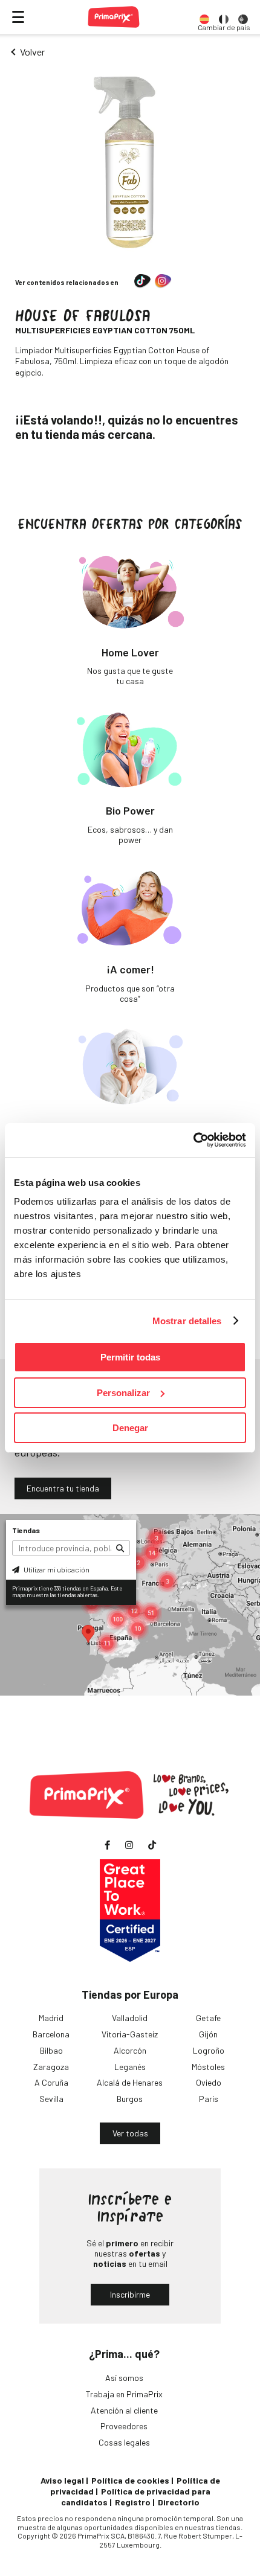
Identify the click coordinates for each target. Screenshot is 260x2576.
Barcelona (51, 2034)
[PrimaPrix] (114, 17)
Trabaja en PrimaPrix (124, 2394)
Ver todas (130, 2133)
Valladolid (130, 2018)
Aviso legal (62, 2480)
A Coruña (51, 2082)
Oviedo (209, 2082)
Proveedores (124, 2426)
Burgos (130, 2099)
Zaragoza (51, 2067)
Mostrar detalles (187, 1321)
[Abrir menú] (18, 17)
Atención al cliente (124, 2410)
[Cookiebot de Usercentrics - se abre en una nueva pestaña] (193, 1140)
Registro (133, 2502)
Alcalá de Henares (130, 2082)
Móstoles (208, 2067)
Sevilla (51, 2099)
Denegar (130, 1428)
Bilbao (51, 2050)
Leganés (130, 2067)
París (209, 2099)
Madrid (51, 2018)
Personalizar (123, 1393)
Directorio (179, 2502)
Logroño (209, 2050)
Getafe (208, 2018)
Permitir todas (130, 1357)
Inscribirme (130, 2294)
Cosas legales (124, 2442)
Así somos (124, 2378)
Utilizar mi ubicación (56, 1569)
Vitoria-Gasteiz (130, 2034)
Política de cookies (130, 2480)
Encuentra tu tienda (63, 1488)
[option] (204, 17)
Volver (32, 52)
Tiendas (26, 1530)
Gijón (208, 2034)
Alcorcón (130, 2050)
